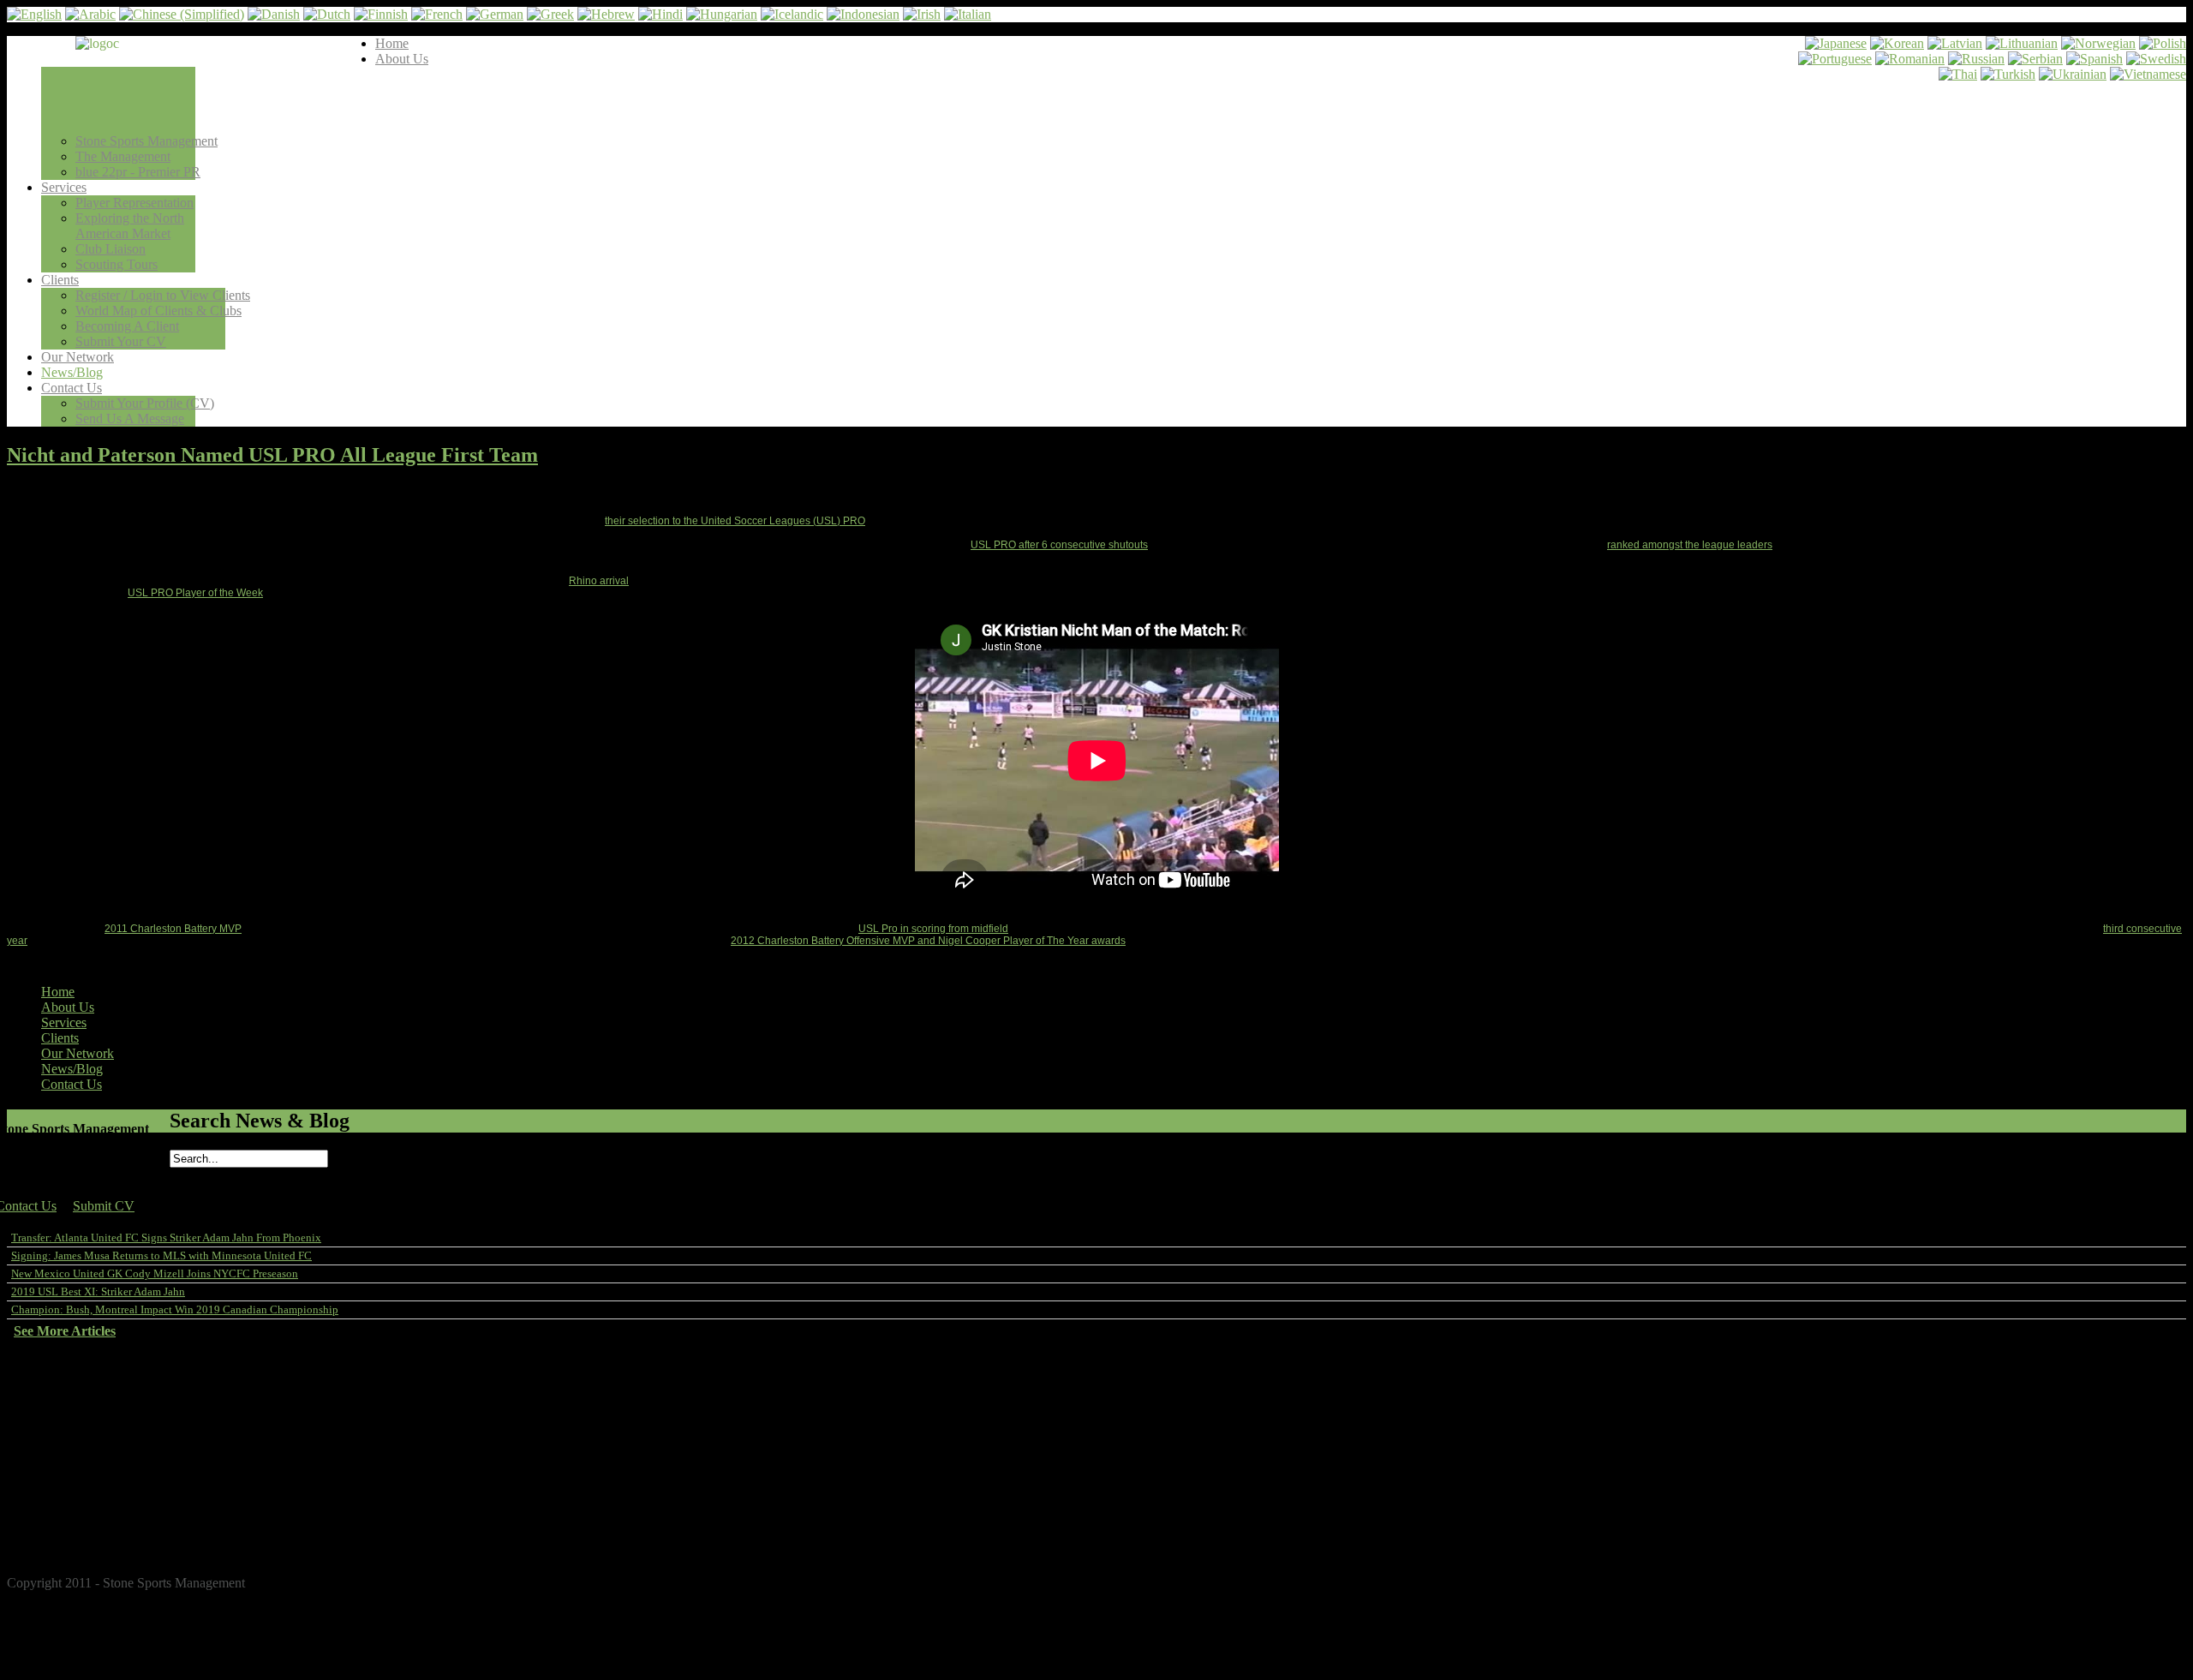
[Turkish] (2008, 74)
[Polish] (2163, 43)
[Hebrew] (606, 14)
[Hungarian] (722, 14)
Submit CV (104, 1206)
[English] (34, 14)
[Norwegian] (2098, 43)
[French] (437, 14)
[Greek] (550, 14)
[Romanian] (1910, 59)
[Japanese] (1836, 43)
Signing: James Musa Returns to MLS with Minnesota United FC (161, 1256)
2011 (63, 1545)
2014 (63, 1499)
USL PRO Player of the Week (195, 593)
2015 (63, 1483)
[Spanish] (2094, 59)
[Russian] (1976, 59)
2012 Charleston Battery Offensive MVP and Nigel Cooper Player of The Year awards (928, 941)
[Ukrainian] (2073, 74)
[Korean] (1897, 43)
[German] (495, 14)
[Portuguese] (1835, 59)
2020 (63, 1406)
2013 (63, 1514)
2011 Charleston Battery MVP (173, 929)
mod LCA (2170, 1571)
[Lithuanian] (2022, 43)
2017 (63, 1453)
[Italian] (968, 14)
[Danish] (274, 14)
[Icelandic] (792, 14)
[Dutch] (327, 14)
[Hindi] (660, 14)
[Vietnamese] (2148, 74)
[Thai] (1958, 74)
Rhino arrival (599, 581)
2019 (63, 1422)
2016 (63, 1468)
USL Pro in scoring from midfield (933, 929)
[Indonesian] (863, 14)
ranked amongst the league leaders (1690, 545)
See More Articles (65, 1331)
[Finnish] (381, 14)
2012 (63, 1530)
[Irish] (922, 14)
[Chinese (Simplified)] (182, 14)
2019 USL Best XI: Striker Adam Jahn (98, 1291)
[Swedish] (2156, 59)
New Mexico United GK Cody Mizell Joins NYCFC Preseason (155, 1273)
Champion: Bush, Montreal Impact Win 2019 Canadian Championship (175, 1309)
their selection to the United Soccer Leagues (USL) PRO (735, 521)
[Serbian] (2035, 59)
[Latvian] (1955, 43)
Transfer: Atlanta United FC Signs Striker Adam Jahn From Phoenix (166, 1238)
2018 (63, 1437)
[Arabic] (90, 14)
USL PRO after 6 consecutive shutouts (1059, 545)
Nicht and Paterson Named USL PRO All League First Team (272, 455)
